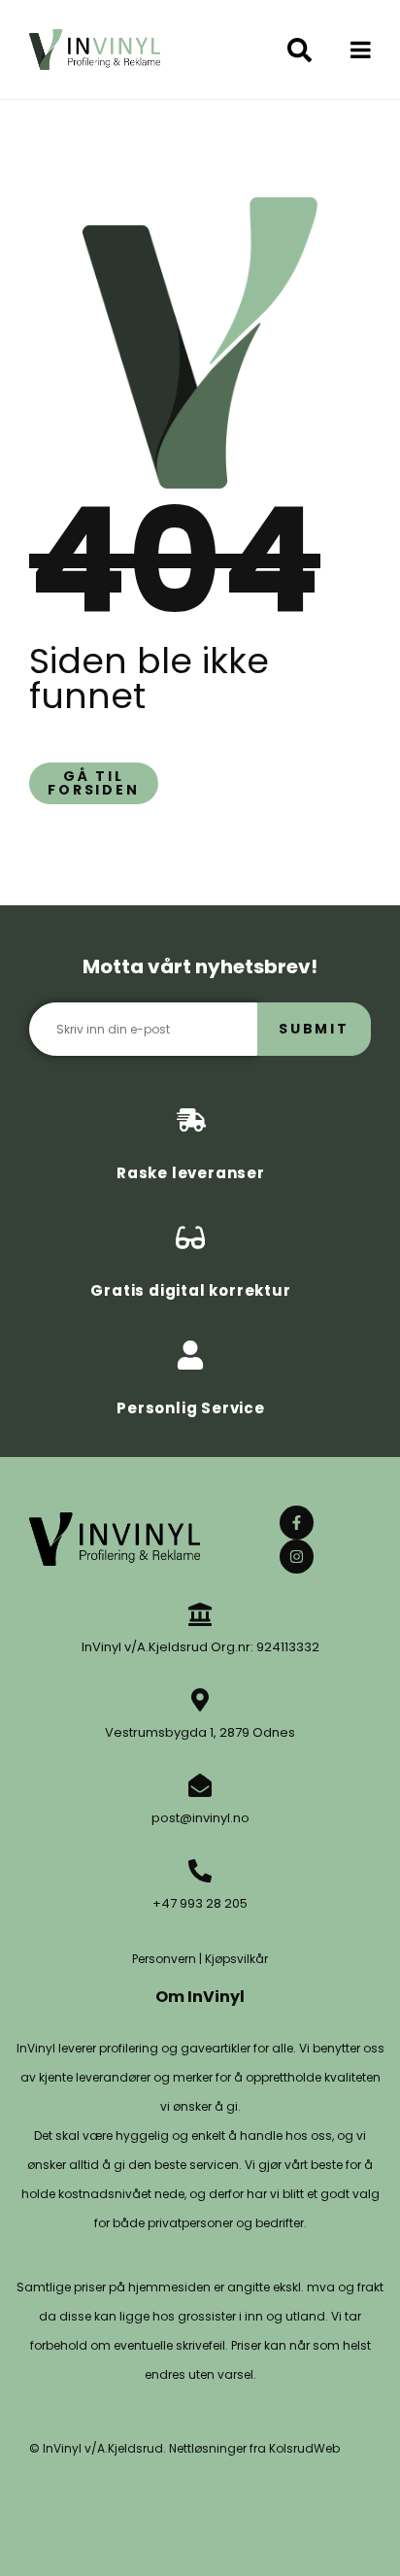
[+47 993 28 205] (200, 1871)
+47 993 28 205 (200, 1903)
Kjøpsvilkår (236, 1959)
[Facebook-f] (297, 1523)
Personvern (164, 1959)
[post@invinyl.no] (200, 1785)
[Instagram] (297, 1557)
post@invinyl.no (200, 1818)
